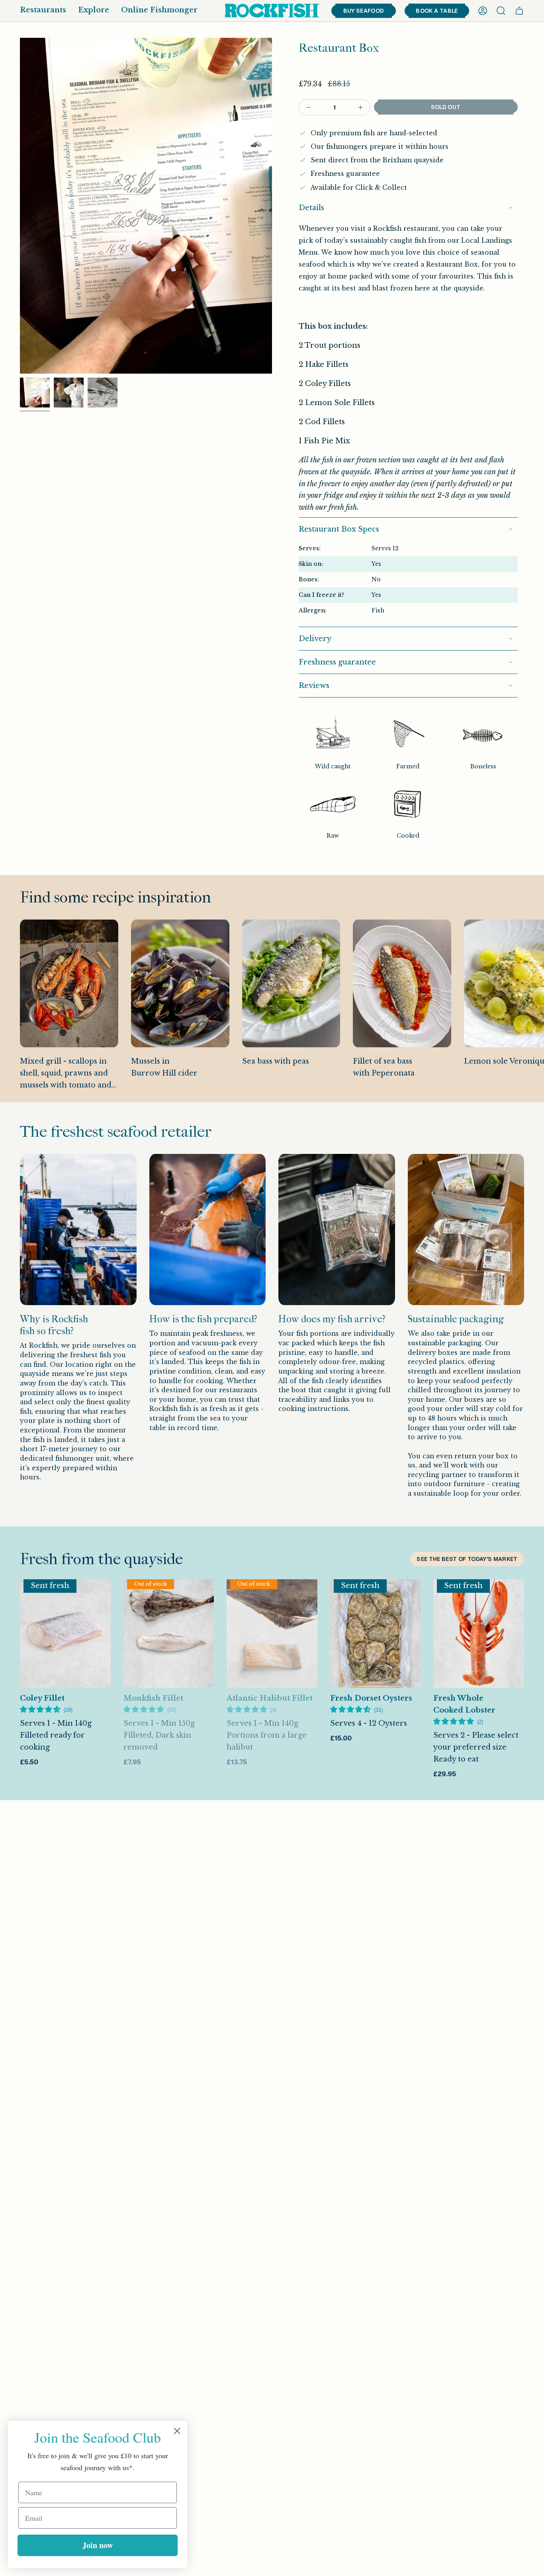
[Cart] (519, 11)
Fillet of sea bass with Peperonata (384, 1067)
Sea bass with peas (276, 1061)
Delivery (315, 639)
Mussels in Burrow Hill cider (164, 1067)
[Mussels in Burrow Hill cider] (180, 983)
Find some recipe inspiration (115, 897)
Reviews (314, 686)
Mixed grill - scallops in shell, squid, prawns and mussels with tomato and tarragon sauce (66, 1074)
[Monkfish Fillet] (169, 1634)
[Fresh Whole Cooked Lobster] (479, 1634)
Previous (20, 206)
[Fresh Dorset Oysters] (376, 1634)
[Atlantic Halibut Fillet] (272, 1634)
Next (532, 1011)
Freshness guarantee (337, 662)
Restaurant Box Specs (339, 529)
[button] (43, 11)
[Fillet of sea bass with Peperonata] (402, 983)
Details (311, 208)
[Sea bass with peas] (291, 983)
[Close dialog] (177, 2431)
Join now (98, 2545)
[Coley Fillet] (65, 1634)
